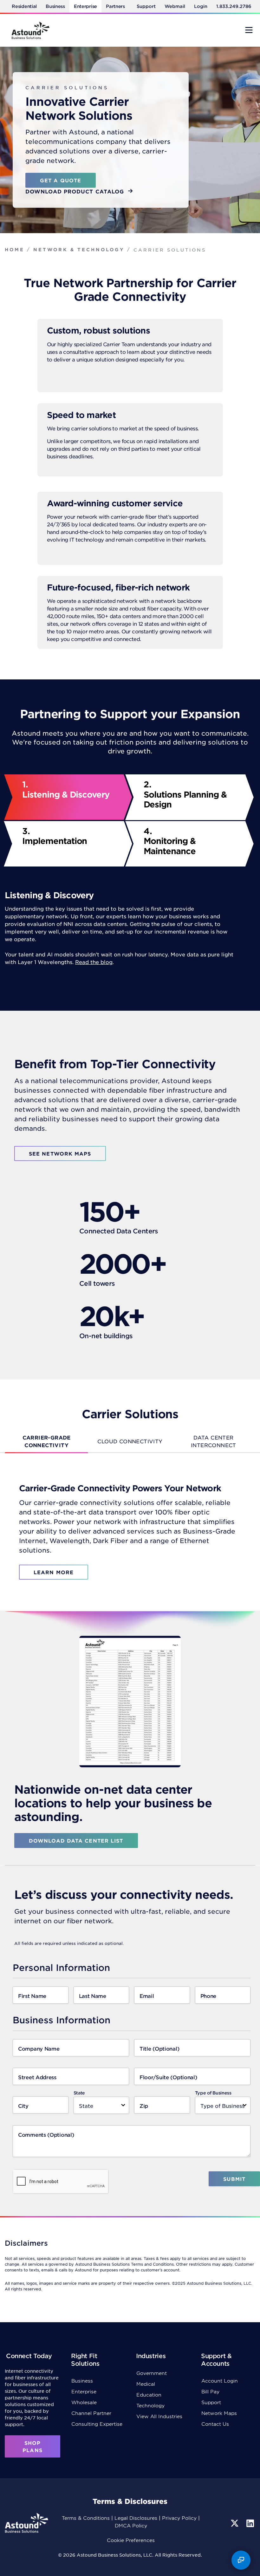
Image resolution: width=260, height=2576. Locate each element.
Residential (24, 6)
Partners (115, 6)
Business (55, 6)
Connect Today (29, 2356)
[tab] (46, 1441)
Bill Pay (210, 2391)
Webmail (175, 6)
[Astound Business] (30, 30)
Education (149, 2394)
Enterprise (85, 6)
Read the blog (94, 962)
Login (201, 6)
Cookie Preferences (131, 2540)
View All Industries (159, 2416)
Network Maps (219, 2413)
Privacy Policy (179, 2518)
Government (152, 2373)
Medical (146, 2384)
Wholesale (84, 2402)
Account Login (220, 2380)
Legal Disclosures (136, 2518)
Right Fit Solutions (85, 2360)
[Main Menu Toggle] (249, 30)
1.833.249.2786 (234, 6)
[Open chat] (241, 2560)
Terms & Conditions (86, 2518)
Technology (150, 2405)
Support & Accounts (216, 2360)
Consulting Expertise (97, 2424)
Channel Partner (91, 2413)
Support (146, 6)
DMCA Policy (131, 2525)
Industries (151, 2356)
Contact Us (215, 2424)
